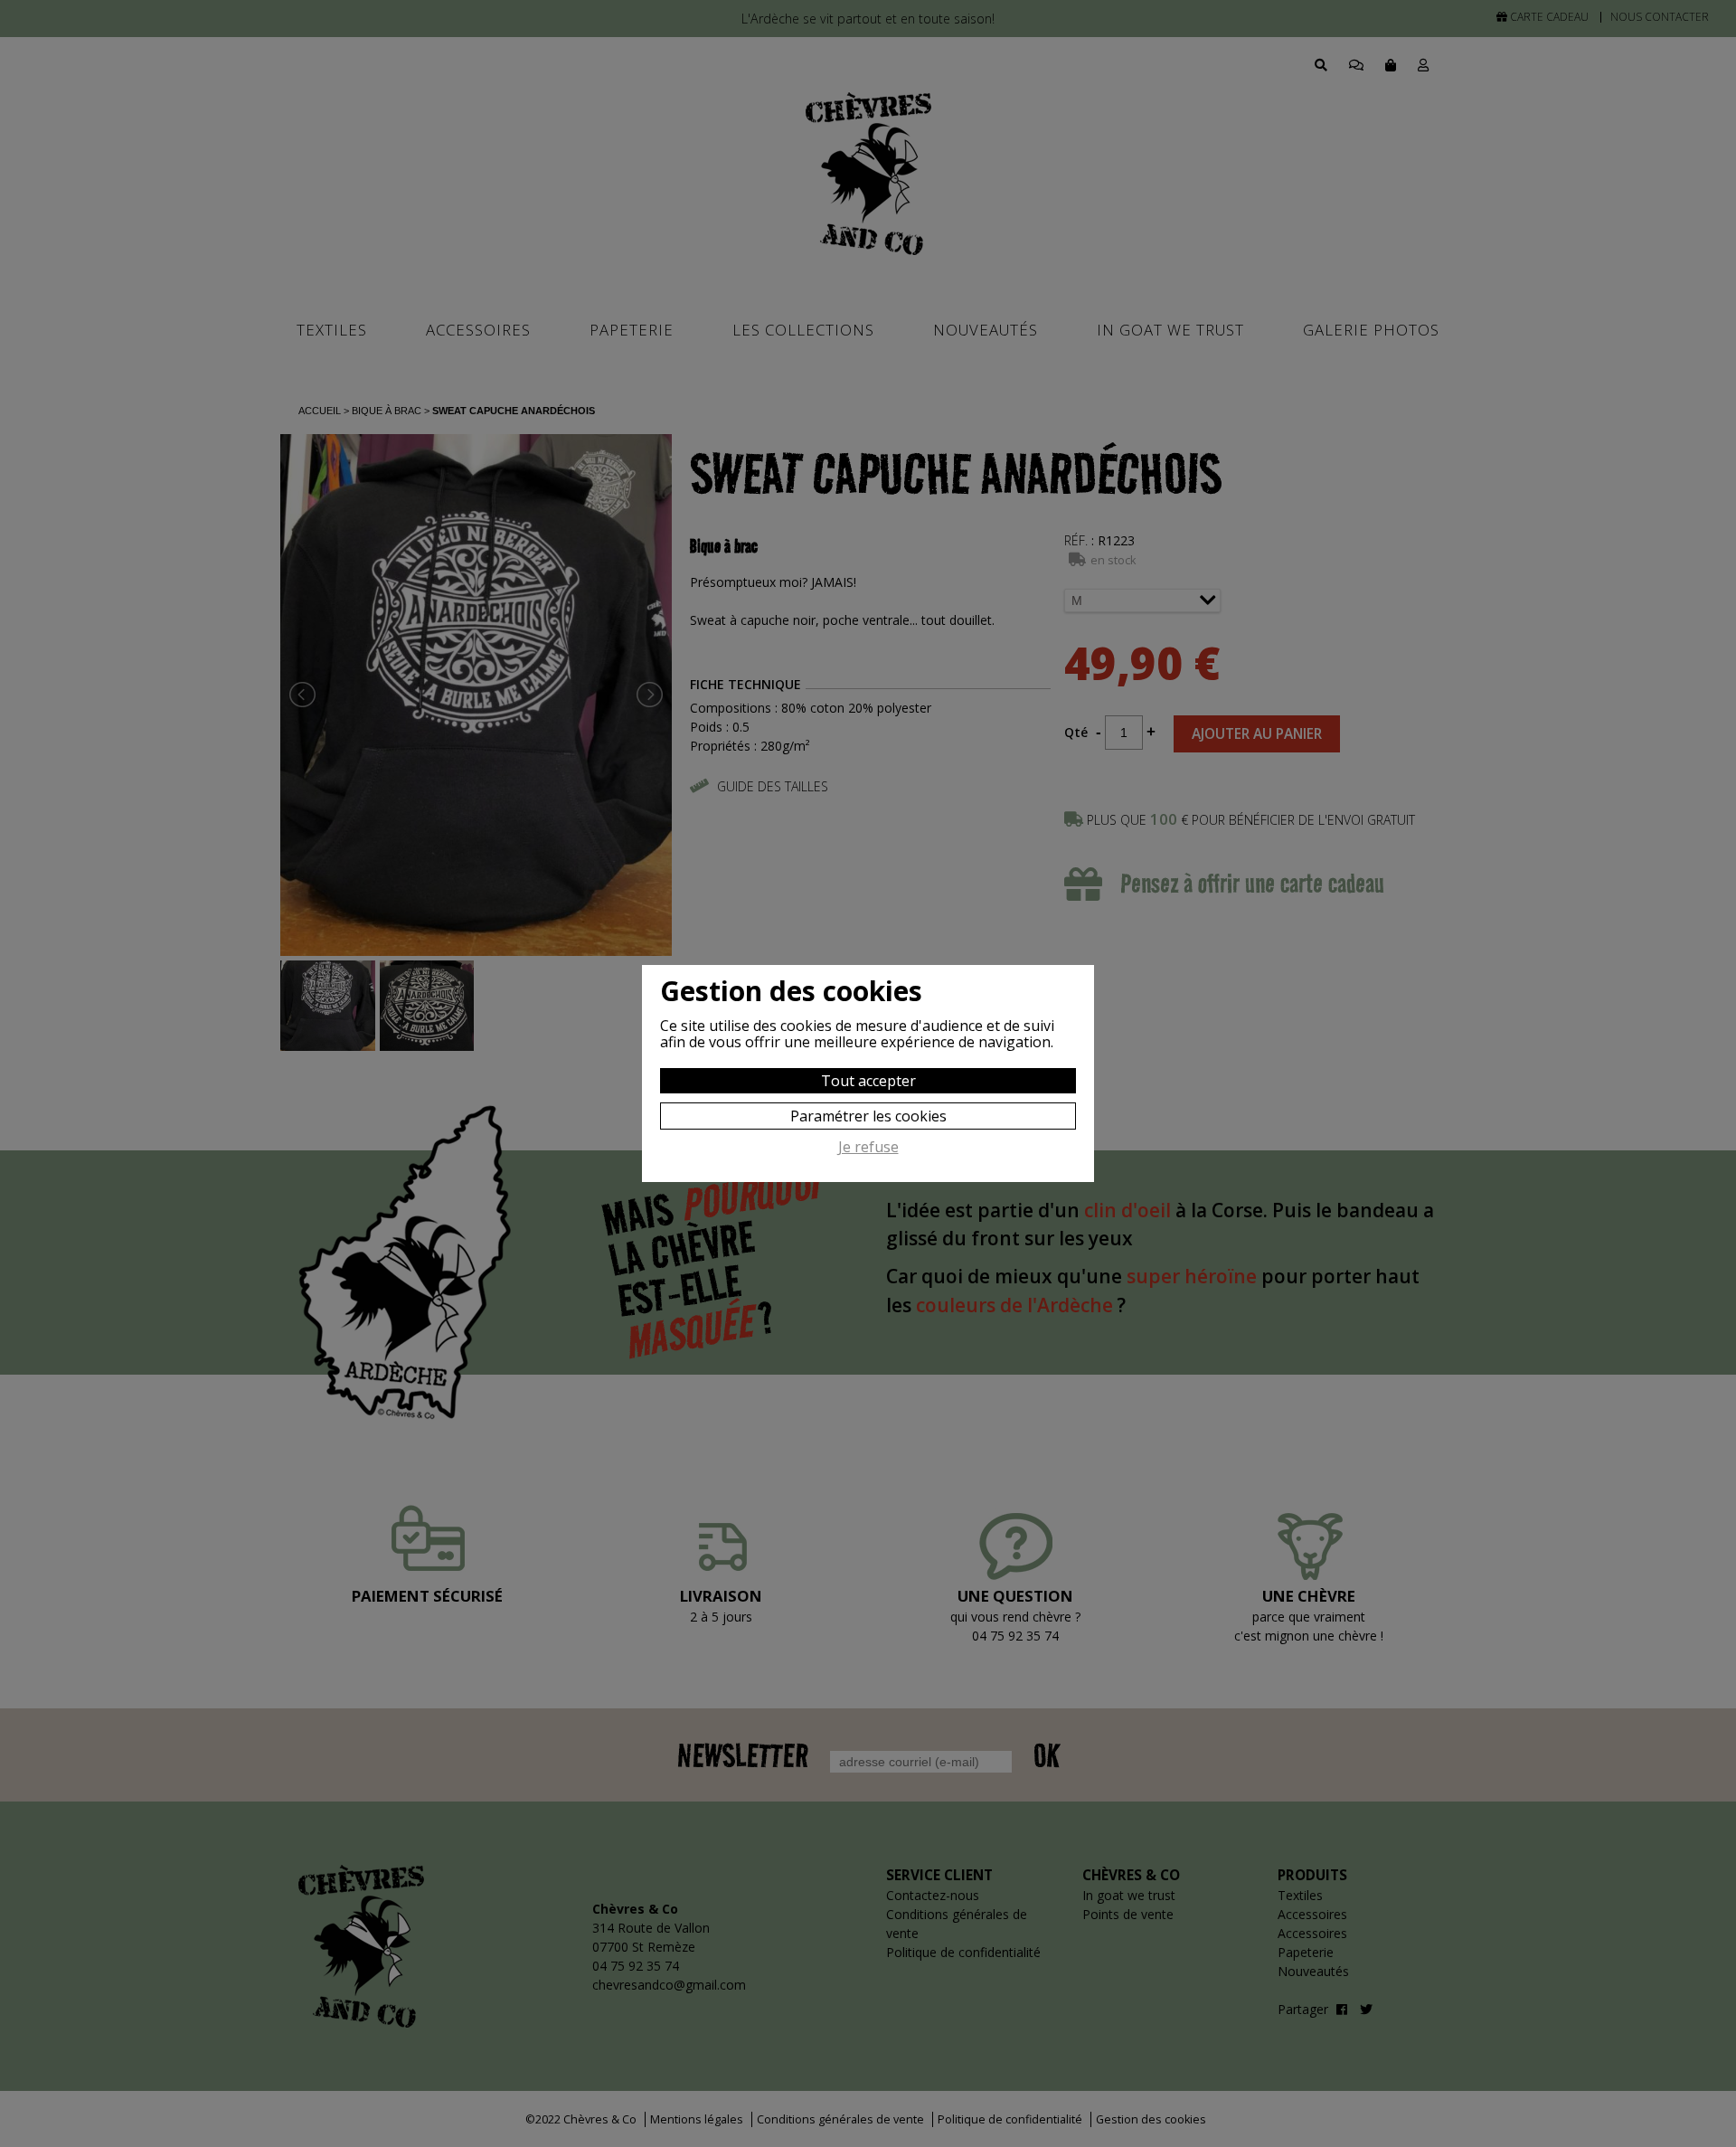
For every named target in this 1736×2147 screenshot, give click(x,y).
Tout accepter (868, 1081)
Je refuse (868, 1148)
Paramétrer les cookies (868, 1116)
